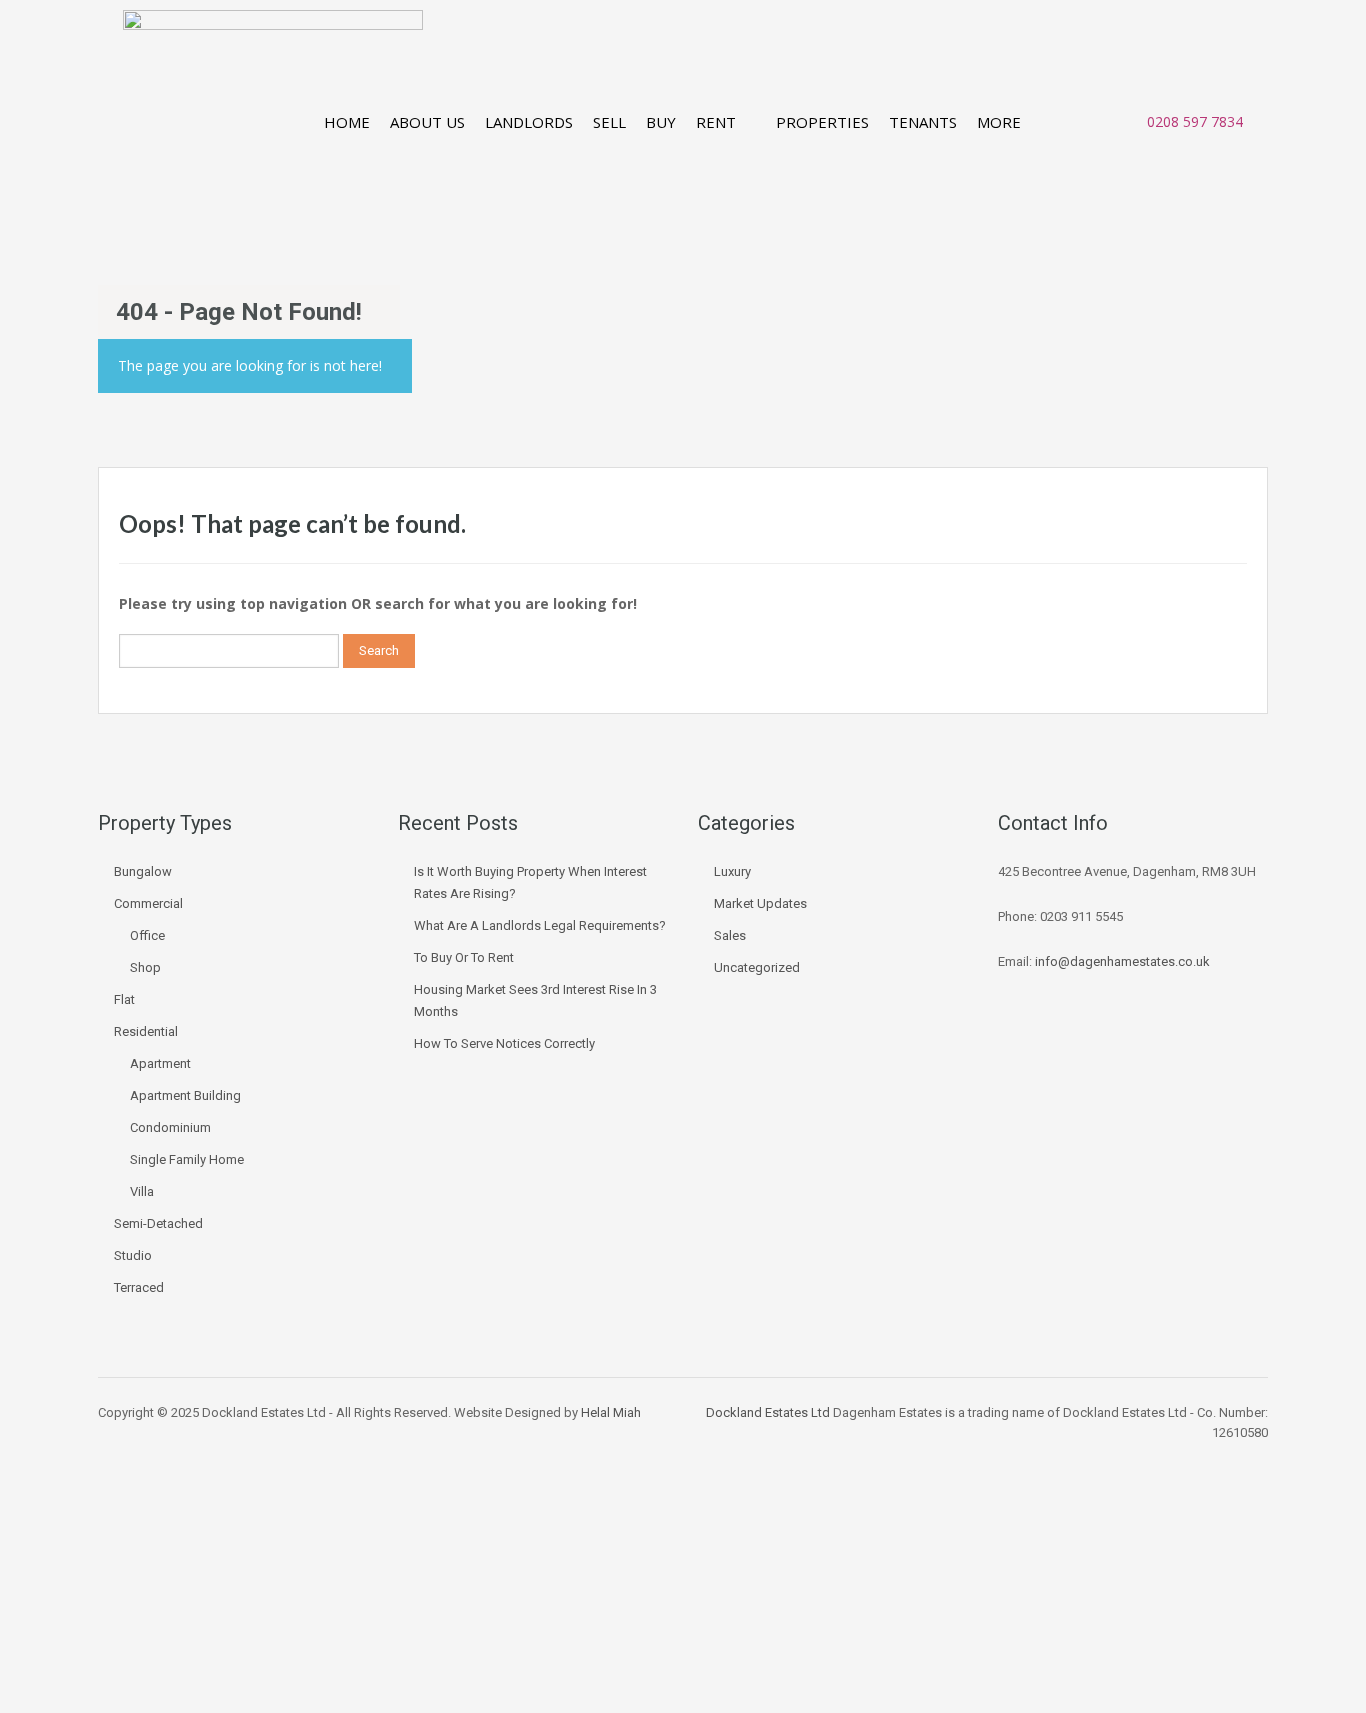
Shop (145, 967)
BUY (661, 122)
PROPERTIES (822, 122)
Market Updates (760, 903)
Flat (124, 999)
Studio (133, 1255)
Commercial (148, 903)
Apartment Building (185, 1095)
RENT (716, 122)
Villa (142, 1191)
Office (147, 935)
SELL (609, 122)
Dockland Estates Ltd (768, 1412)
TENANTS (923, 122)
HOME (347, 122)
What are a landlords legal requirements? (540, 925)
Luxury (732, 871)
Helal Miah (611, 1412)
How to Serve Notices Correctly (504, 1043)
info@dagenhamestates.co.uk (1122, 961)
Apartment (160, 1063)
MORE (999, 122)
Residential (146, 1031)
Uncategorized (757, 967)
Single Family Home (187, 1159)
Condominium (170, 1127)
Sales (730, 935)
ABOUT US (427, 122)
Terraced (139, 1287)
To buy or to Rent (464, 957)
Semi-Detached (158, 1223)
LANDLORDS (529, 122)
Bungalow (143, 871)
